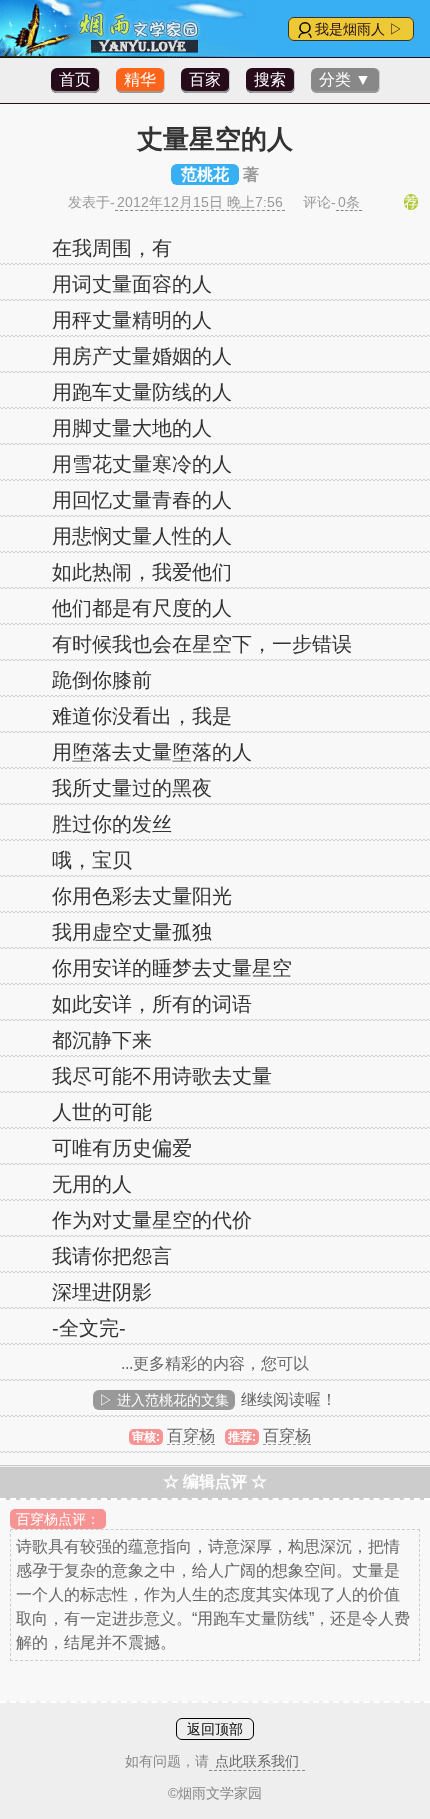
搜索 (270, 79)
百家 (205, 79)
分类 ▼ (345, 79)
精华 (140, 79)
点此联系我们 (257, 1761)
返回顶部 (215, 1729)
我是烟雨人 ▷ (359, 29)
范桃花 (205, 174)
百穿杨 (191, 1435)
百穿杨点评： (58, 1519)
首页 (75, 79)
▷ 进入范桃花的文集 (164, 1400)
